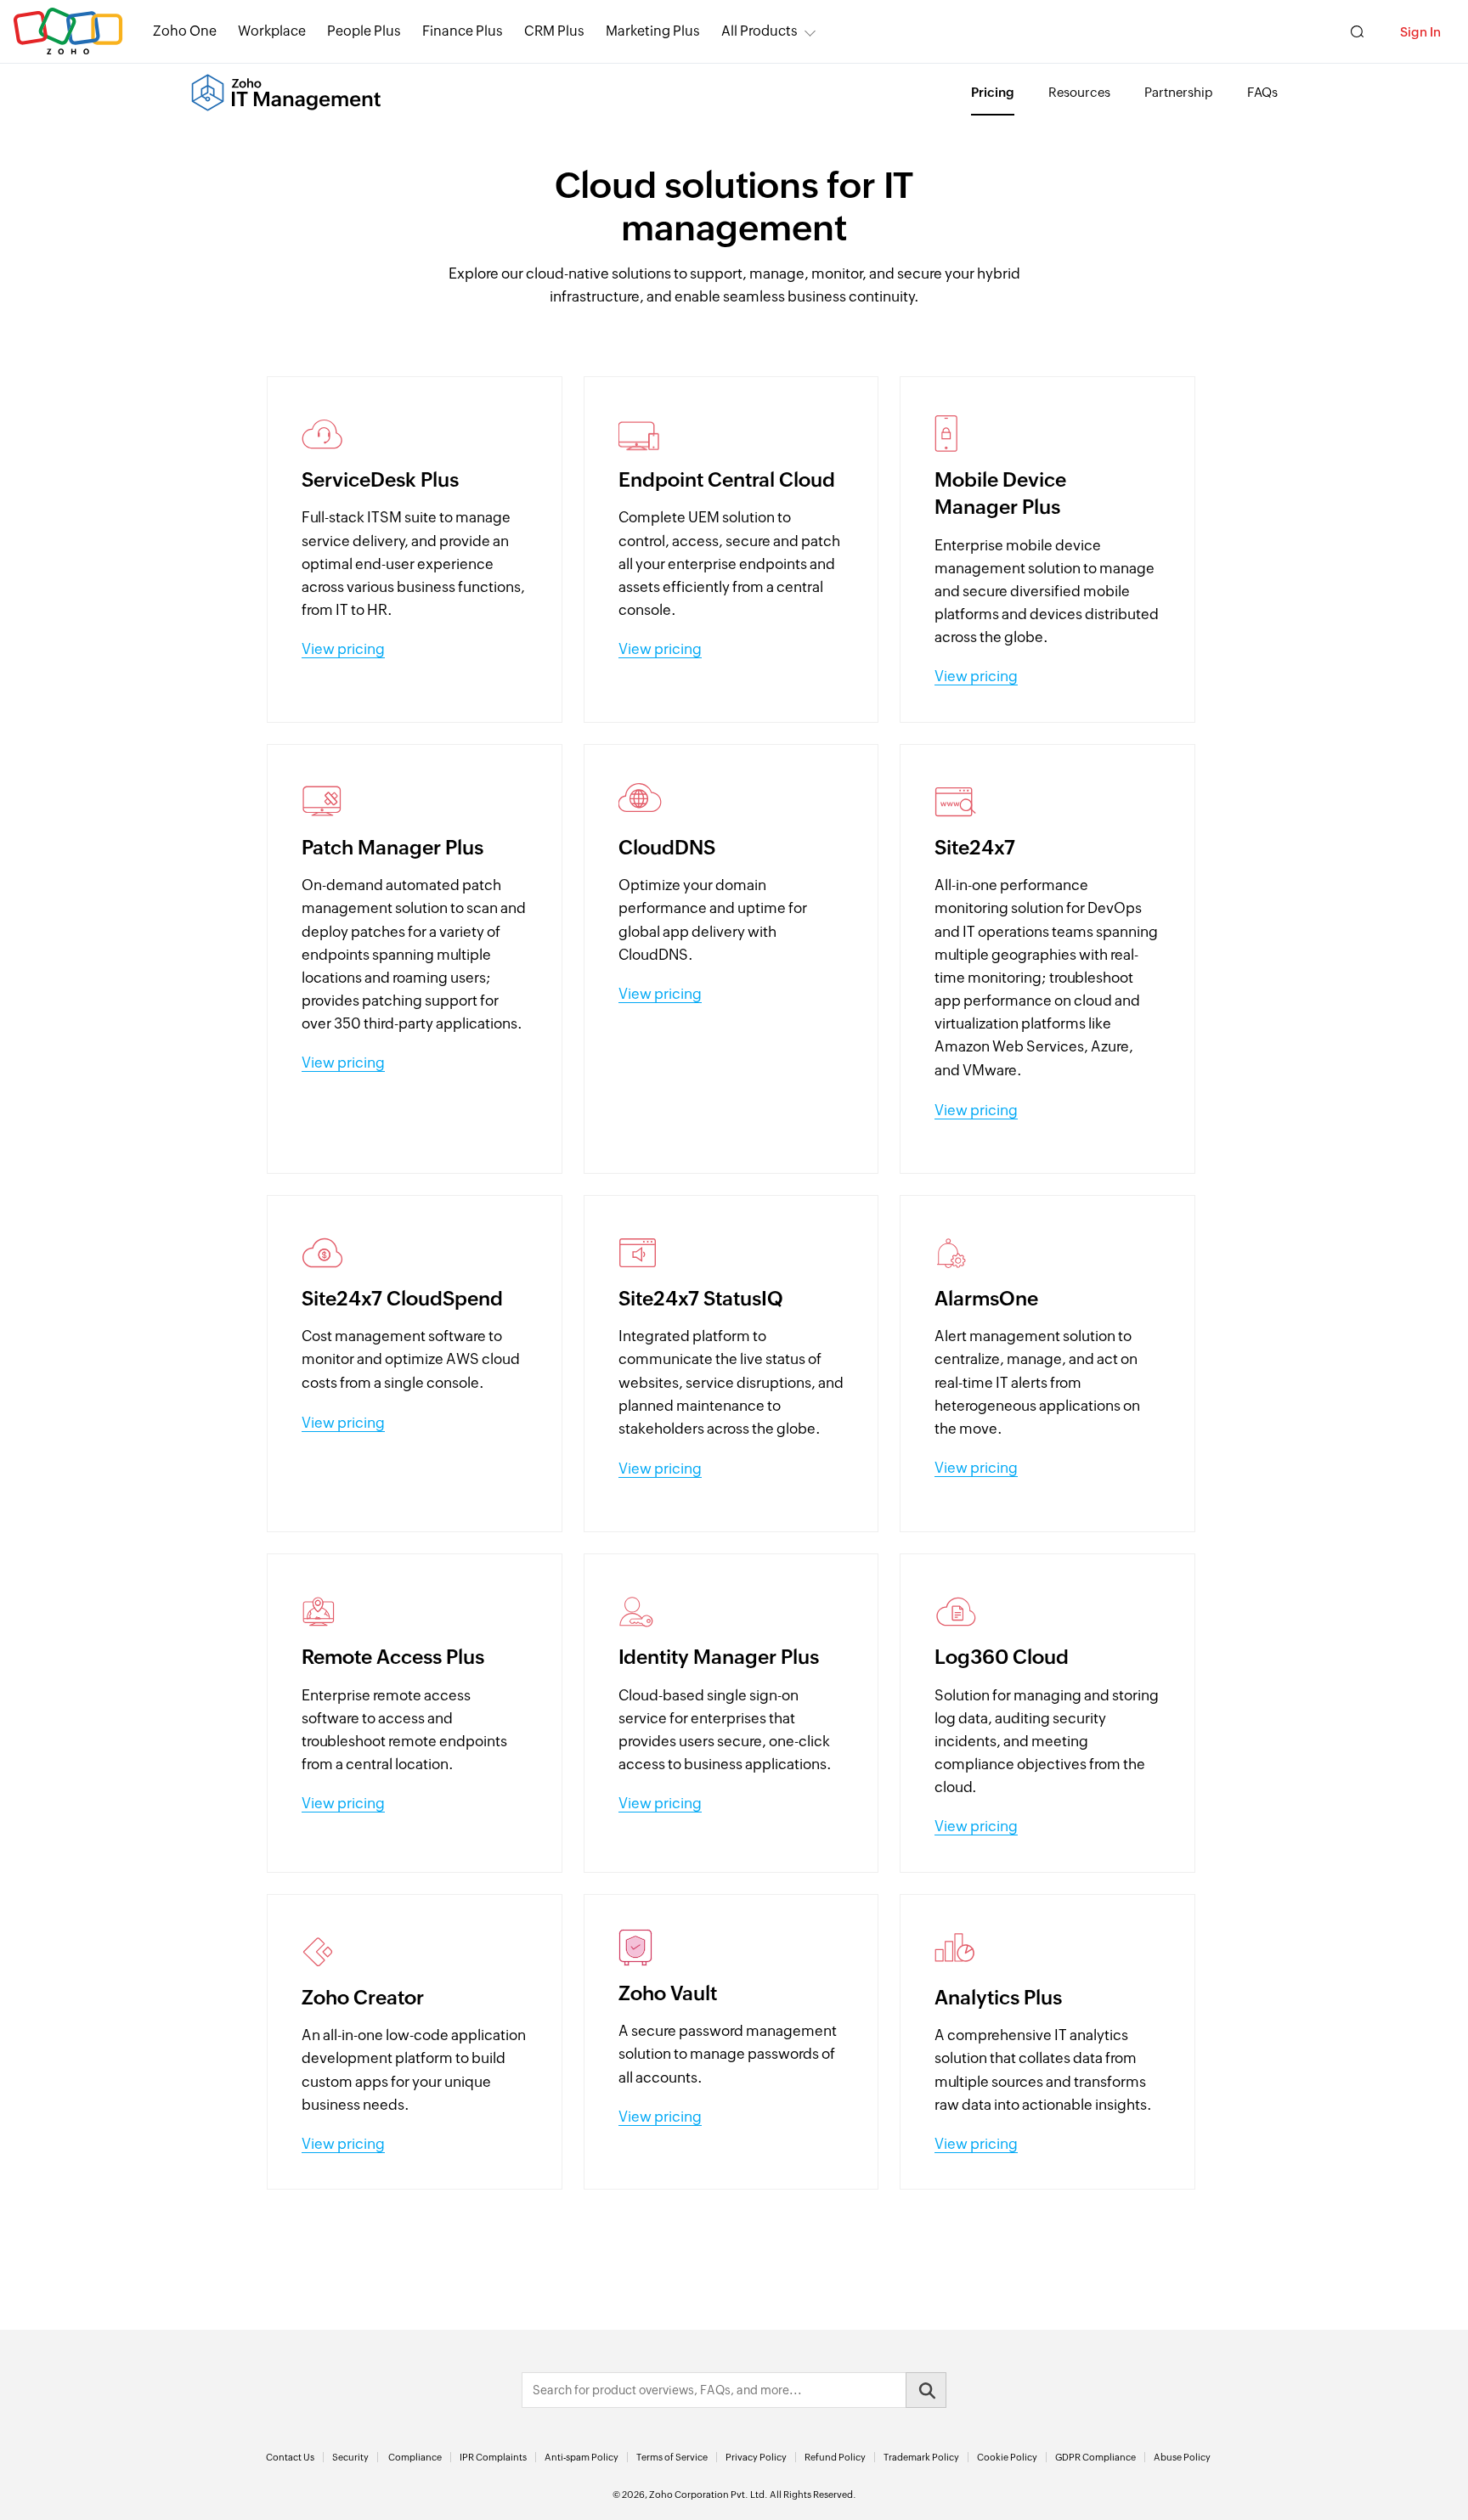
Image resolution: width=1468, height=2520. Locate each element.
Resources (1079, 92)
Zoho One (185, 31)
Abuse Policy (1182, 2457)
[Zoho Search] (1357, 32)
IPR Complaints (493, 2457)
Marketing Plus (653, 31)
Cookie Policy (1007, 2457)
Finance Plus (463, 31)
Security (350, 2457)
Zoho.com (68, 32)
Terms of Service (672, 2457)
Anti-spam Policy (582, 2457)
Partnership (1179, 92)
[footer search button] (926, 2390)
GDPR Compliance (1095, 2457)
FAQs (1262, 92)
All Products (759, 31)
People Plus (364, 31)
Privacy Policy (756, 2457)
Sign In (1420, 32)
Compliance (415, 2457)
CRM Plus (554, 31)
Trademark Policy (921, 2457)
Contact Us (290, 2457)
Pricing (993, 92)
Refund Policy (835, 2457)
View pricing (343, 649)
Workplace (272, 31)
